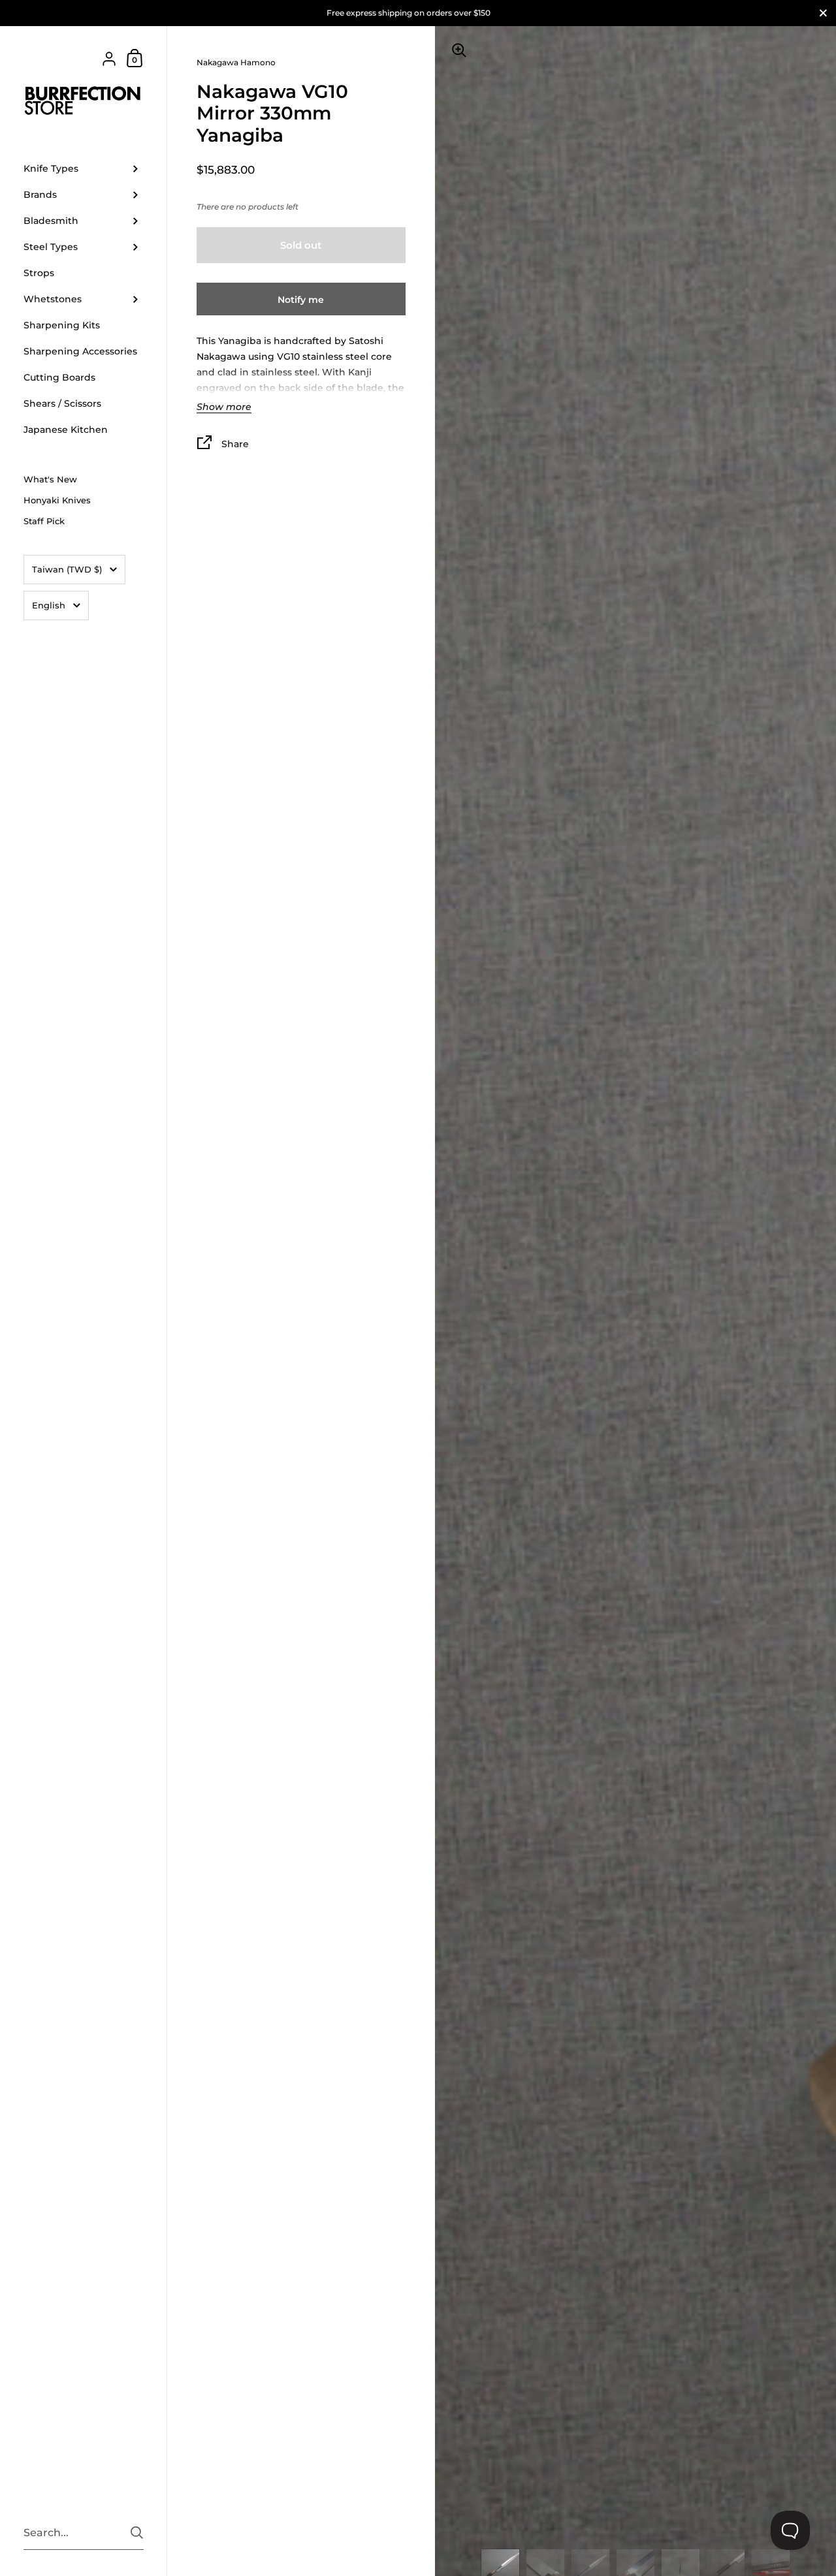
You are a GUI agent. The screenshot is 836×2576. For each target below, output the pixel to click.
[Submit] (137, 2533)
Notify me (301, 300)
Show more (224, 407)
